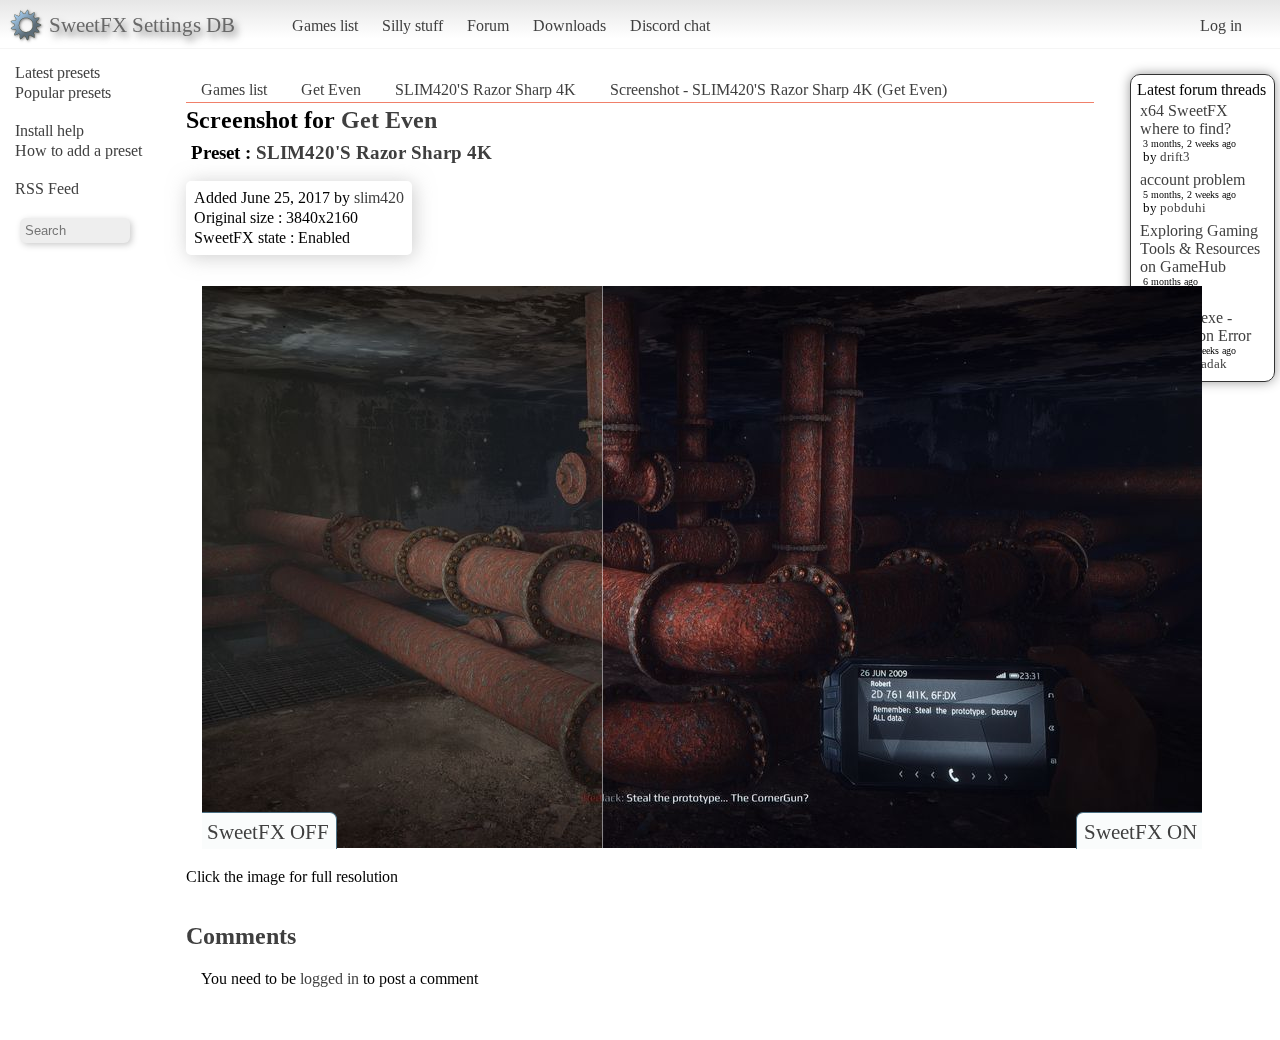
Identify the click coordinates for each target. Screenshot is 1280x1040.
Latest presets (57, 72)
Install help (49, 130)
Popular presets (63, 92)
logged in (329, 978)
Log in (1221, 25)
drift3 (1175, 156)
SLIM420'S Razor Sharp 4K (485, 89)
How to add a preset (78, 150)
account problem (1192, 179)
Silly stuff (412, 25)
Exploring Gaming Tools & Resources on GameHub (1200, 248)
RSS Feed (47, 188)
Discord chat (670, 25)
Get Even (331, 89)
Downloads (569, 25)
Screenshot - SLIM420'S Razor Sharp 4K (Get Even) (778, 89)
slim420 (379, 197)
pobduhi (1183, 207)
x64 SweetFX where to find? (1185, 119)
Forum (488, 25)
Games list (325, 25)
